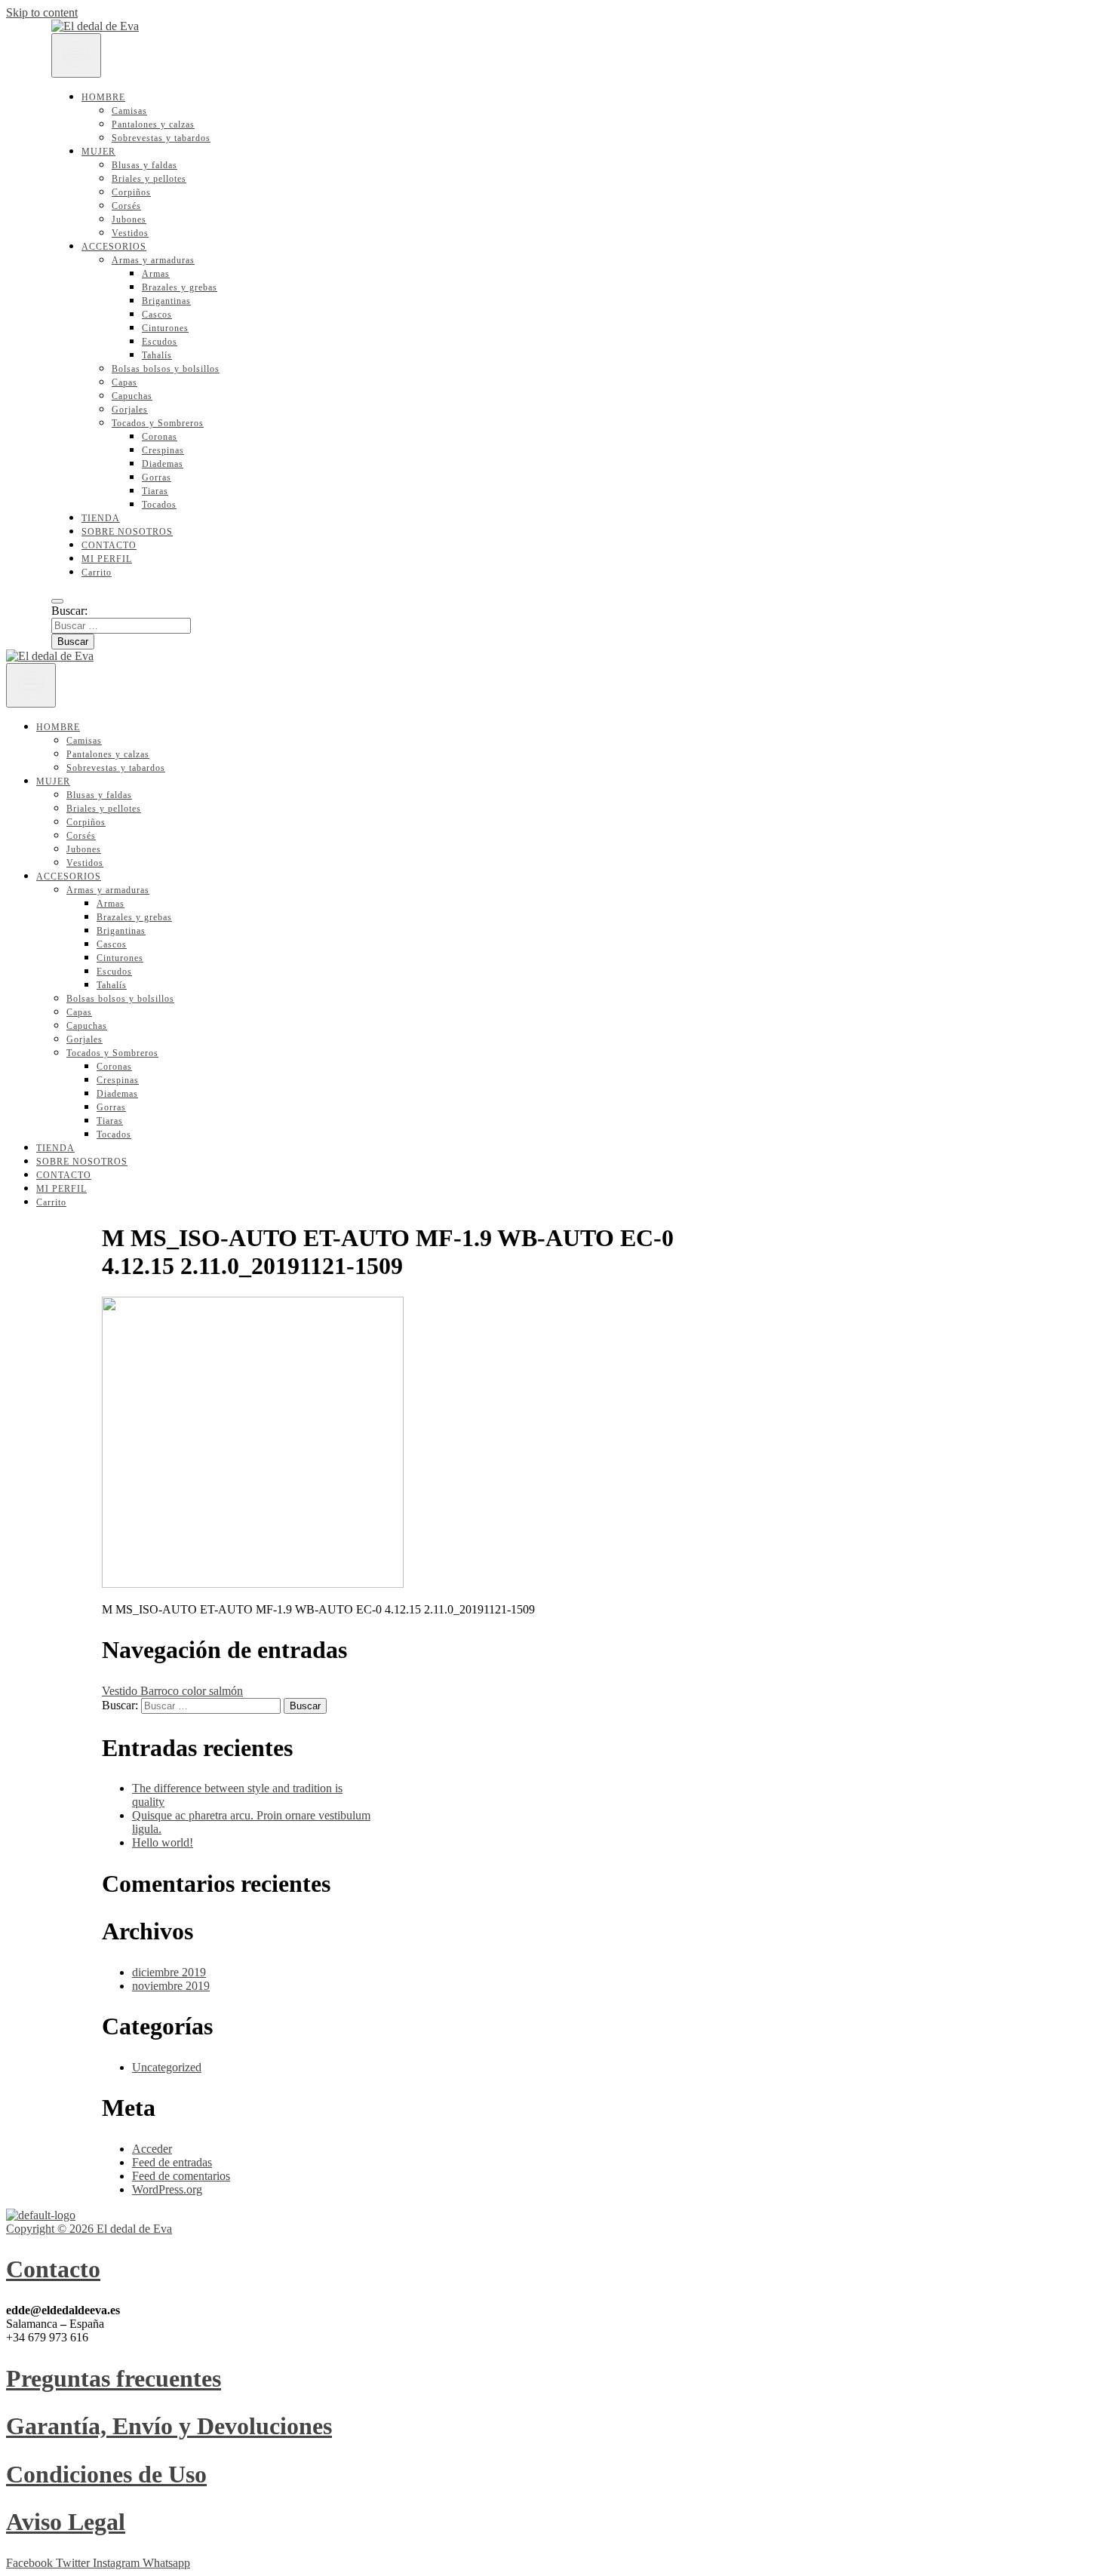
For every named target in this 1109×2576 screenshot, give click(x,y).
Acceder (152, 2149)
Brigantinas (166, 301)
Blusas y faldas (144, 165)
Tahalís (157, 355)
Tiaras (155, 491)
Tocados (159, 505)
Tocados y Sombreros (158, 423)
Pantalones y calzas (153, 124)
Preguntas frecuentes (114, 2378)
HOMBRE (103, 97)
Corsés (126, 206)
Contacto (53, 2269)
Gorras (157, 477)
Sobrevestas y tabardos (161, 138)
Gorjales (130, 410)
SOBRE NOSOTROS (127, 532)
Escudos (160, 342)
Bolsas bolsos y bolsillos (166, 369)
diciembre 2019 (169, 1972)
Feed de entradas (172, 2162)
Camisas (129, 111)
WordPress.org (167, 2189)
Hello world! (163, 1842)
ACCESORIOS (114, 247)
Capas (124, 382)
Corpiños (131, 192)
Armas (156, 274)
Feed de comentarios (181, 2176)
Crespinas (163, 450)
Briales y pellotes (149, 179)
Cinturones (165, 328)
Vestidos (130, 233)
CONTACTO (109, 545)
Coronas (160, 437)
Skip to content (42, 12)
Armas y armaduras (153, 260)
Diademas (163, 464)
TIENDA (101, 518)
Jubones (129, 220)
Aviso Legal (66, 2522)
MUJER (98, 152)
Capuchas (132, 396)
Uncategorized (167, 2067)
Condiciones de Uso (106, 2474)
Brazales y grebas (180, 287)
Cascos (157, 315)
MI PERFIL (107, 559)
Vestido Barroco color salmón (172, 1691)
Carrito (97, 573)
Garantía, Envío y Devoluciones (169, 2426)
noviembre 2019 (171, 1986)
